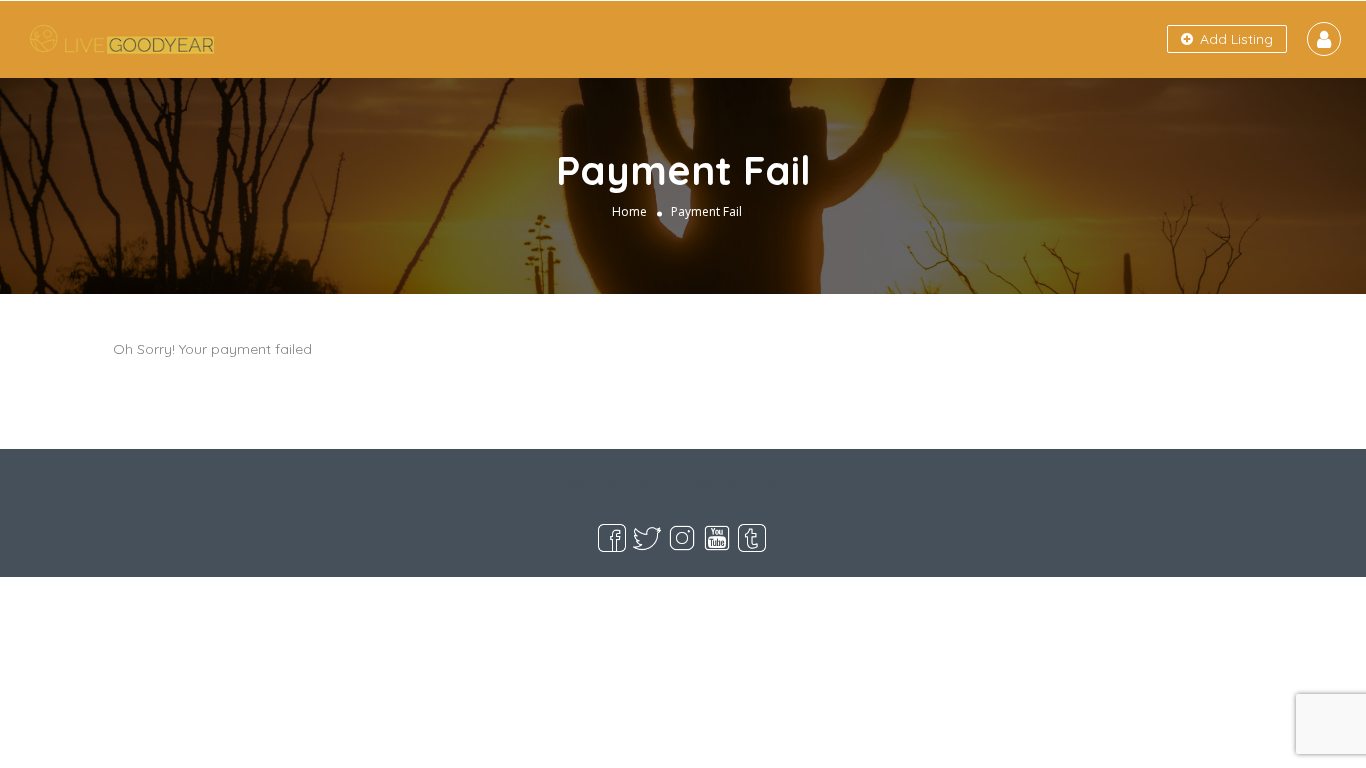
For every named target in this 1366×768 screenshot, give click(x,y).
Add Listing (1234, 39)
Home (629, 211)
